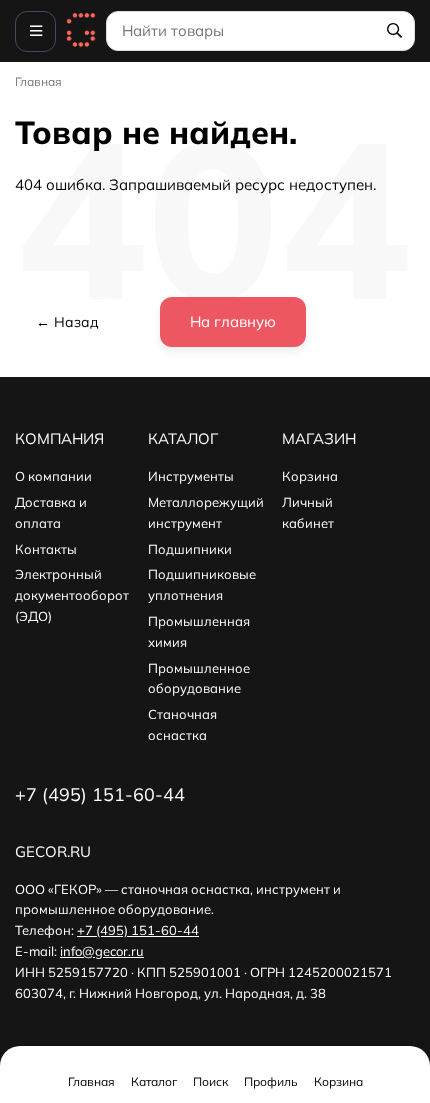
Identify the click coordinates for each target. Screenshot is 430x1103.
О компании (53, 476)
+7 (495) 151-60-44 (138, 930)
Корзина (310, 476)
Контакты (46, 549)
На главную (233, 321)
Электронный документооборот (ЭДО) (72, 595)
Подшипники (190, 549)
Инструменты (191, 476)
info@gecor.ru (102, 951)
